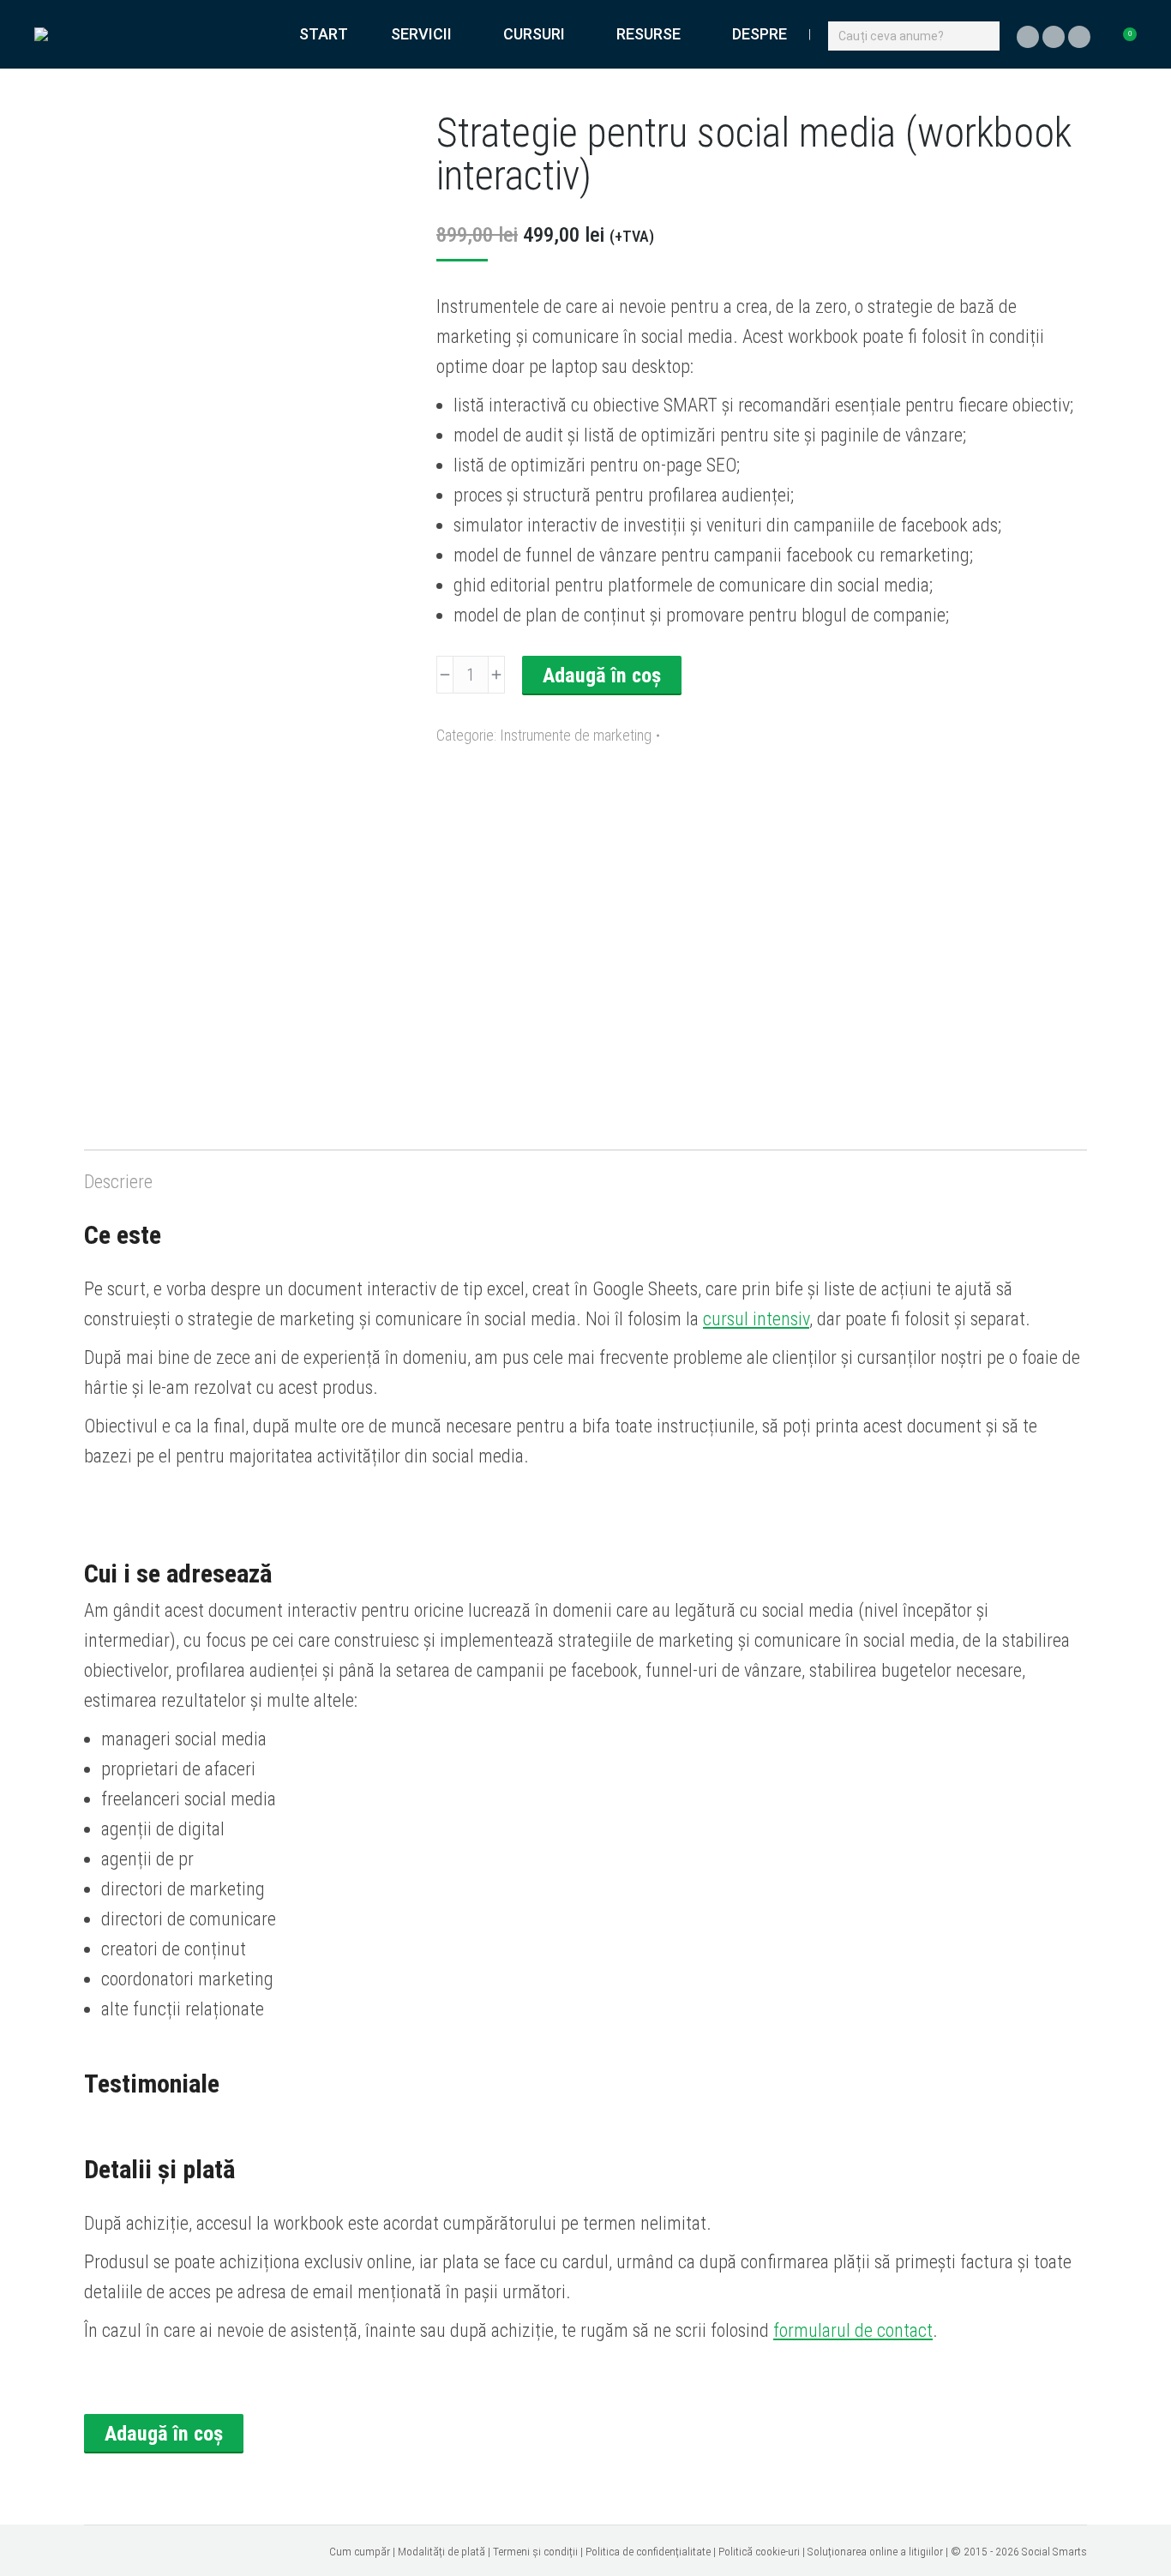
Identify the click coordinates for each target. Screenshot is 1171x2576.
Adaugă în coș (602, 676)
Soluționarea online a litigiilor (875, 2551)
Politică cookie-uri (759, 2551)
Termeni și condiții (535, 2551)
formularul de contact (853, 2330)
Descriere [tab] (118, 1182)
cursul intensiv (756, 1319)
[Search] (984, 35)
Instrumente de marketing (576, 735)
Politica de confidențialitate (648, 2551)
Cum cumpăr (360, 2551)
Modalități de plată (441, 2551)
